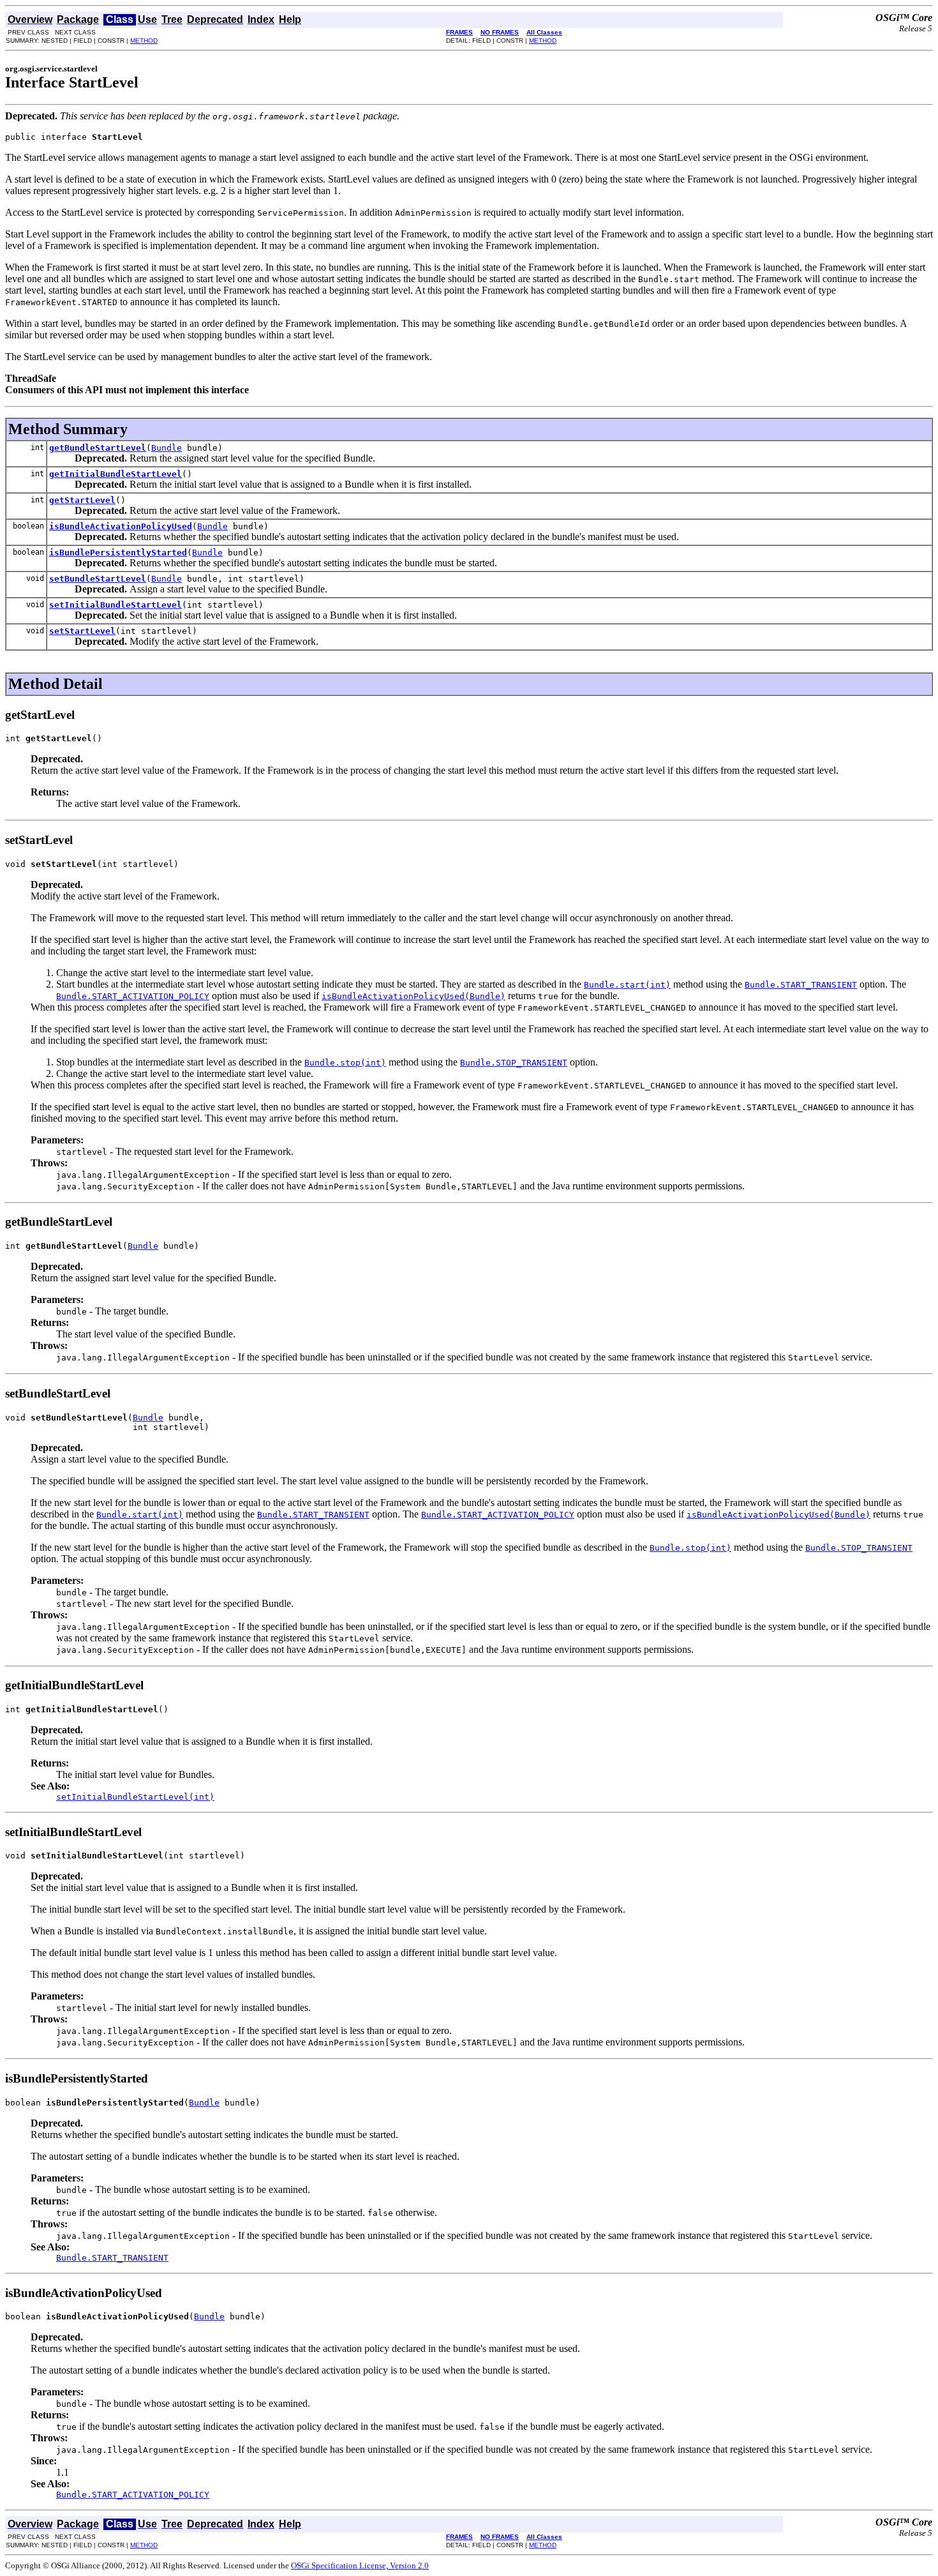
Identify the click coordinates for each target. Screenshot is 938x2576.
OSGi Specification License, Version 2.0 (360, 2565)
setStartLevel (82, 631)
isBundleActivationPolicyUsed (121, 526)
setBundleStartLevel (98, 579)
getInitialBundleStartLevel (115, 474)
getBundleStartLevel (98, 448)
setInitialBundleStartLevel (115, 605)
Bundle (167, 448)
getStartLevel (82, 500)
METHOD (144, 41)
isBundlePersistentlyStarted (118, 553)
